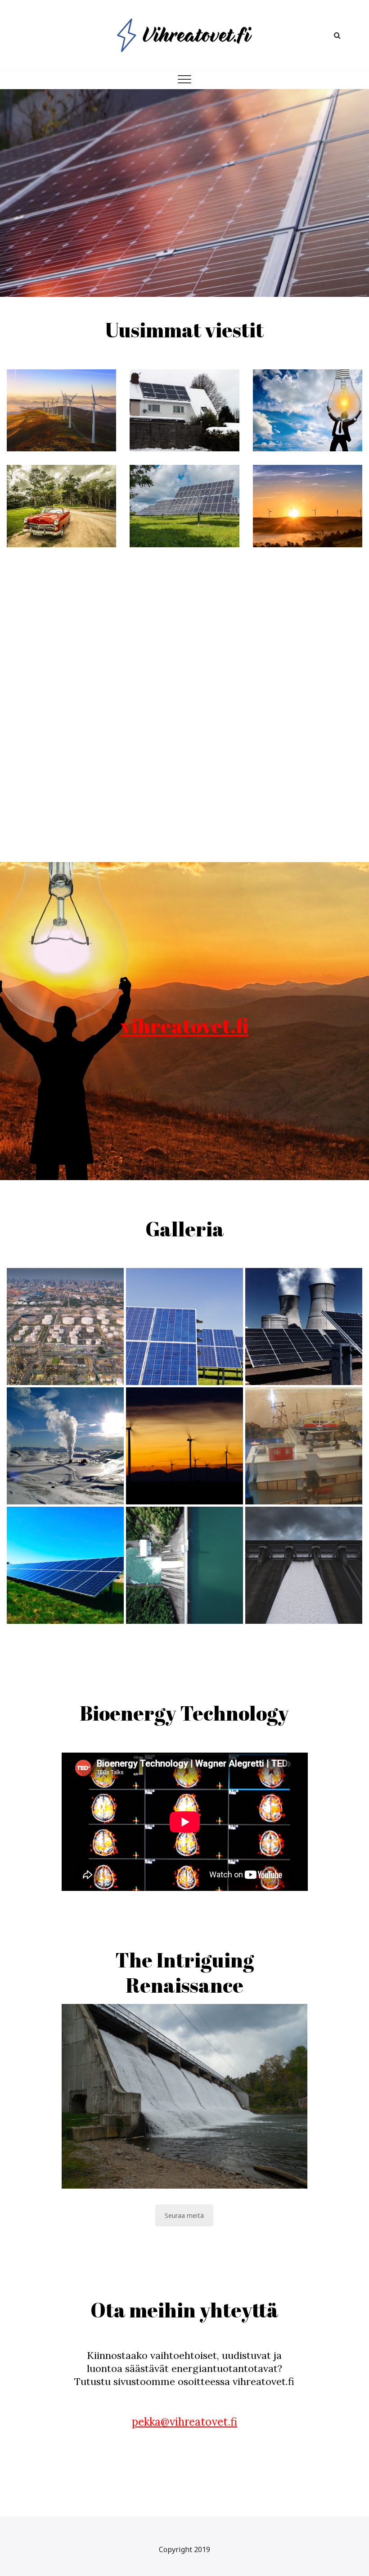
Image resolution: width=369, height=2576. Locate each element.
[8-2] (304, 1565)
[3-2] (184, 1327)
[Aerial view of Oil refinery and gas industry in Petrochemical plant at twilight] (65, 1327)
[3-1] (304, 1327)
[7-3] (304, 1446)
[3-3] (65, 1565)
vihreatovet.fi (185, 1025)
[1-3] (184, 1446)
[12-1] (65, 1446)
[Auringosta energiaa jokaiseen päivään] (184, 506)
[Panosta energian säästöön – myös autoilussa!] (61, 506)
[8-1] (184, 1565)
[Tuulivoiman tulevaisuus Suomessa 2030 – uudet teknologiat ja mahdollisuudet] (61, 410)
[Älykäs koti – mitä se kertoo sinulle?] (308, 410)
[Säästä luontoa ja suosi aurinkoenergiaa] (308, 506)
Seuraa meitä (184, 2215)
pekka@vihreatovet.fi (184, 2422)
